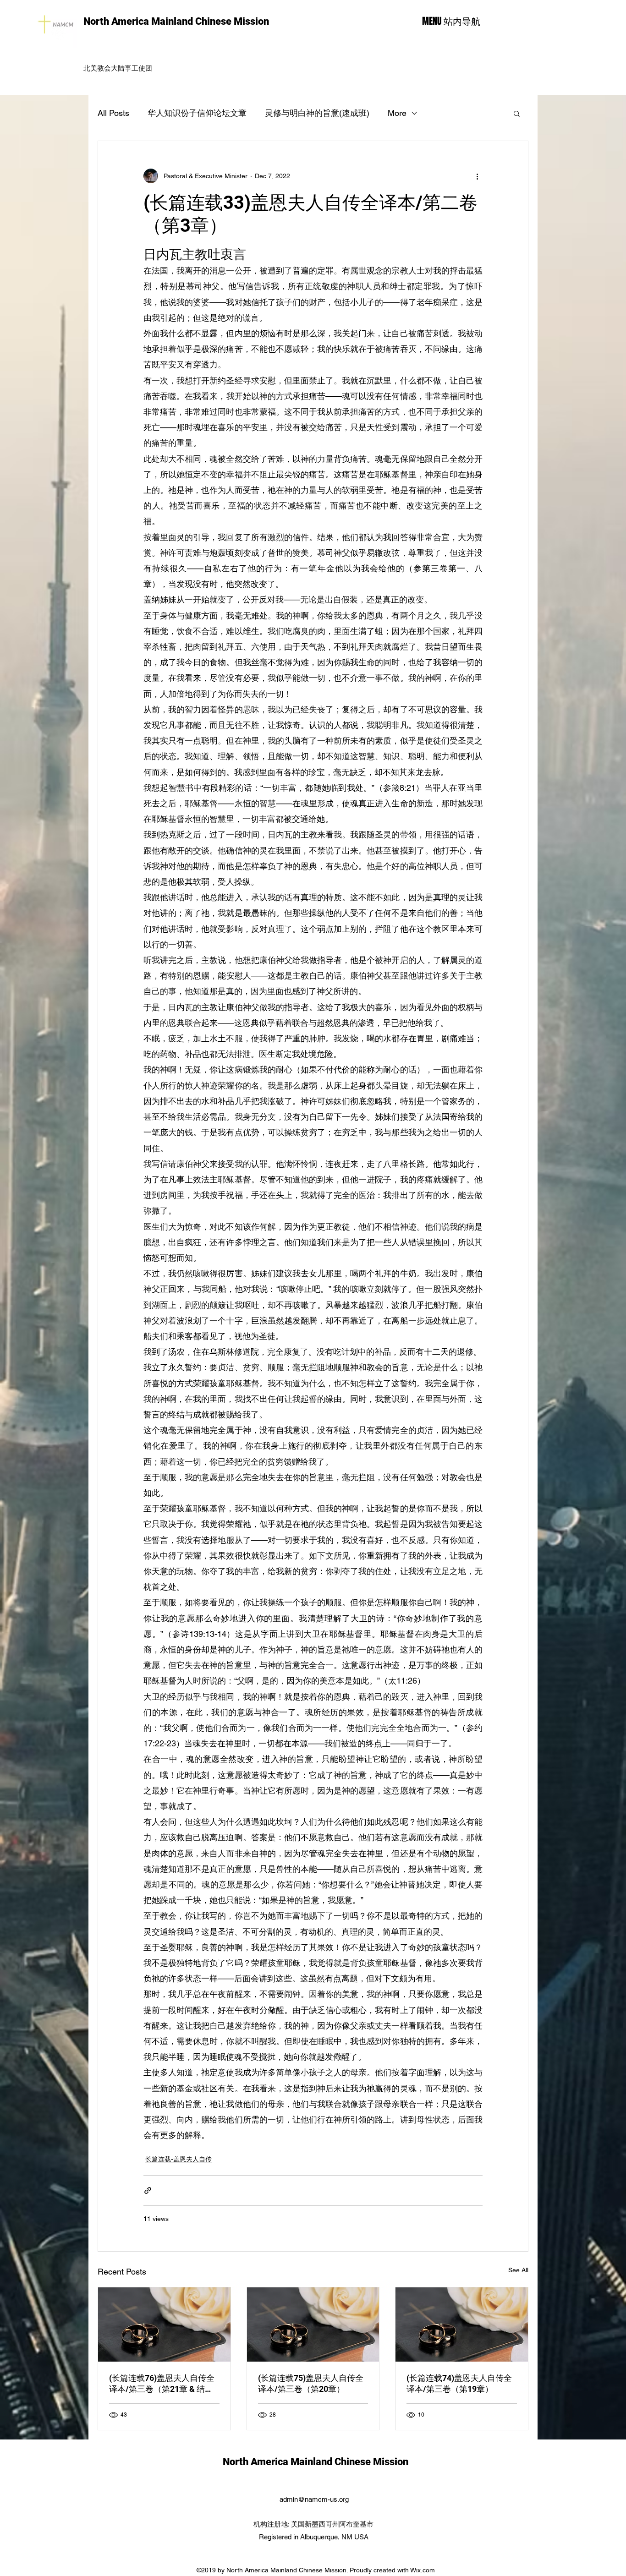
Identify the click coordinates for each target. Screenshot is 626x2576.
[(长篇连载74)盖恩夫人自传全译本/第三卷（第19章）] (462, 2324)
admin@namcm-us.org (314, 2499)
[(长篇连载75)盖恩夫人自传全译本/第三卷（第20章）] (313, 2324)
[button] (517, 113)
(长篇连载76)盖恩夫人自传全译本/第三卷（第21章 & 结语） (162, 2384)
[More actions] (477, 176)
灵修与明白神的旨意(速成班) (317, 113)
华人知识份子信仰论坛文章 (197, 113)
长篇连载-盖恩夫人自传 (178, 2159)
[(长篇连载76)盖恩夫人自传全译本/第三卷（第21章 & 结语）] (164, 2324)
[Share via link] (148, 2190)
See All (518, 2270)
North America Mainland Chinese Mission (176, 21)
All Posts (113, 113)
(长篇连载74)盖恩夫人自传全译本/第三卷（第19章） (459, 2383)
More (397, 113)
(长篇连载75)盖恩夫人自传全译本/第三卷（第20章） (311, 2383)
